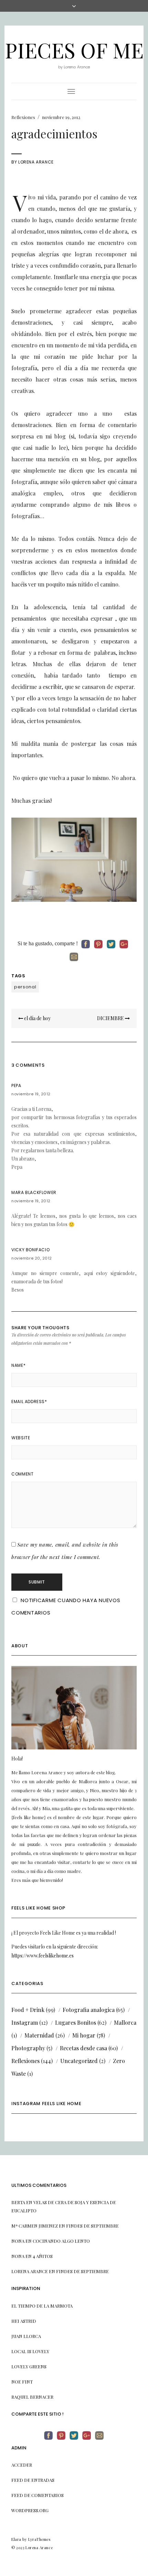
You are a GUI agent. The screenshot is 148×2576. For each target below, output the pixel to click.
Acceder (22, 2465)
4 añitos (43, 2256)
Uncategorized (79, 2061)
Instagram (25, 2022)
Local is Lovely (30, 2351)
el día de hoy (37, 1018)
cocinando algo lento (61, 2241)
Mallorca (125, 2022)
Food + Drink (28, 2010)
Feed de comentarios (38, 2495)
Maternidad (39, 2035)
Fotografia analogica (89, 2010)
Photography (28, 2048)
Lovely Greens (29, 2366)
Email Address (29, 1401)
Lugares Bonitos (76, 2022)
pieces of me (74, 50)
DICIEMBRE (111, 1018)
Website (21, 1438)
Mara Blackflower (34, 1192)
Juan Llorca (26, 2336)
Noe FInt (22, 2382)
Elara (16, 2539)
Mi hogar (84, 2035)
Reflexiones (23, 117)
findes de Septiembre (92, 2226)
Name (18, 1365)
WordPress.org (30, 2510)
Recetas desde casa (83, 2048)
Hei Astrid (24, 2321)
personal (25, 987)
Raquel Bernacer (32, 2397)
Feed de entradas (33, 2480)
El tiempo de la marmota (42, 2306)
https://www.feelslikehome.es (43, 1956)
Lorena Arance (36, 162)
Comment (22, 1474)
